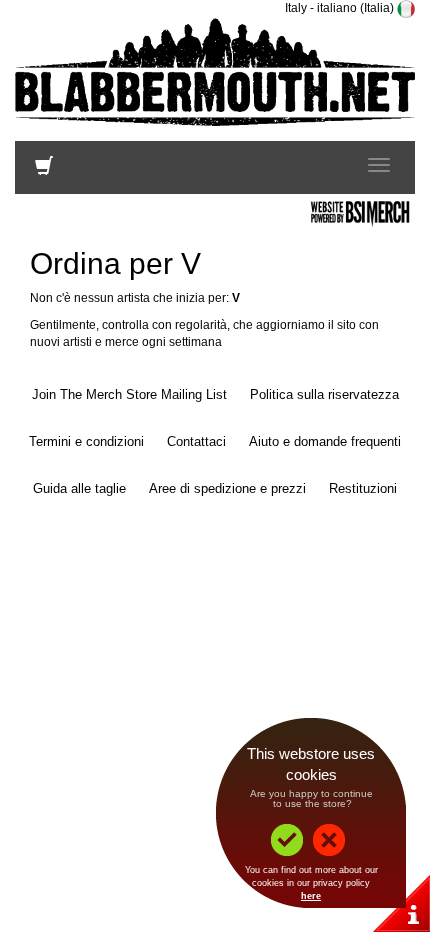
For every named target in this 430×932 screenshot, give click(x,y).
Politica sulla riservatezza (324, 394)
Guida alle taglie (79, 488)
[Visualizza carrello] (44, 170)
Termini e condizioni (86, 441)
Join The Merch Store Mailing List (129, 394)
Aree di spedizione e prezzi (227, 488)
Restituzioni (363, 488)
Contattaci (196, 441)
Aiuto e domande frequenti (325, 441)
